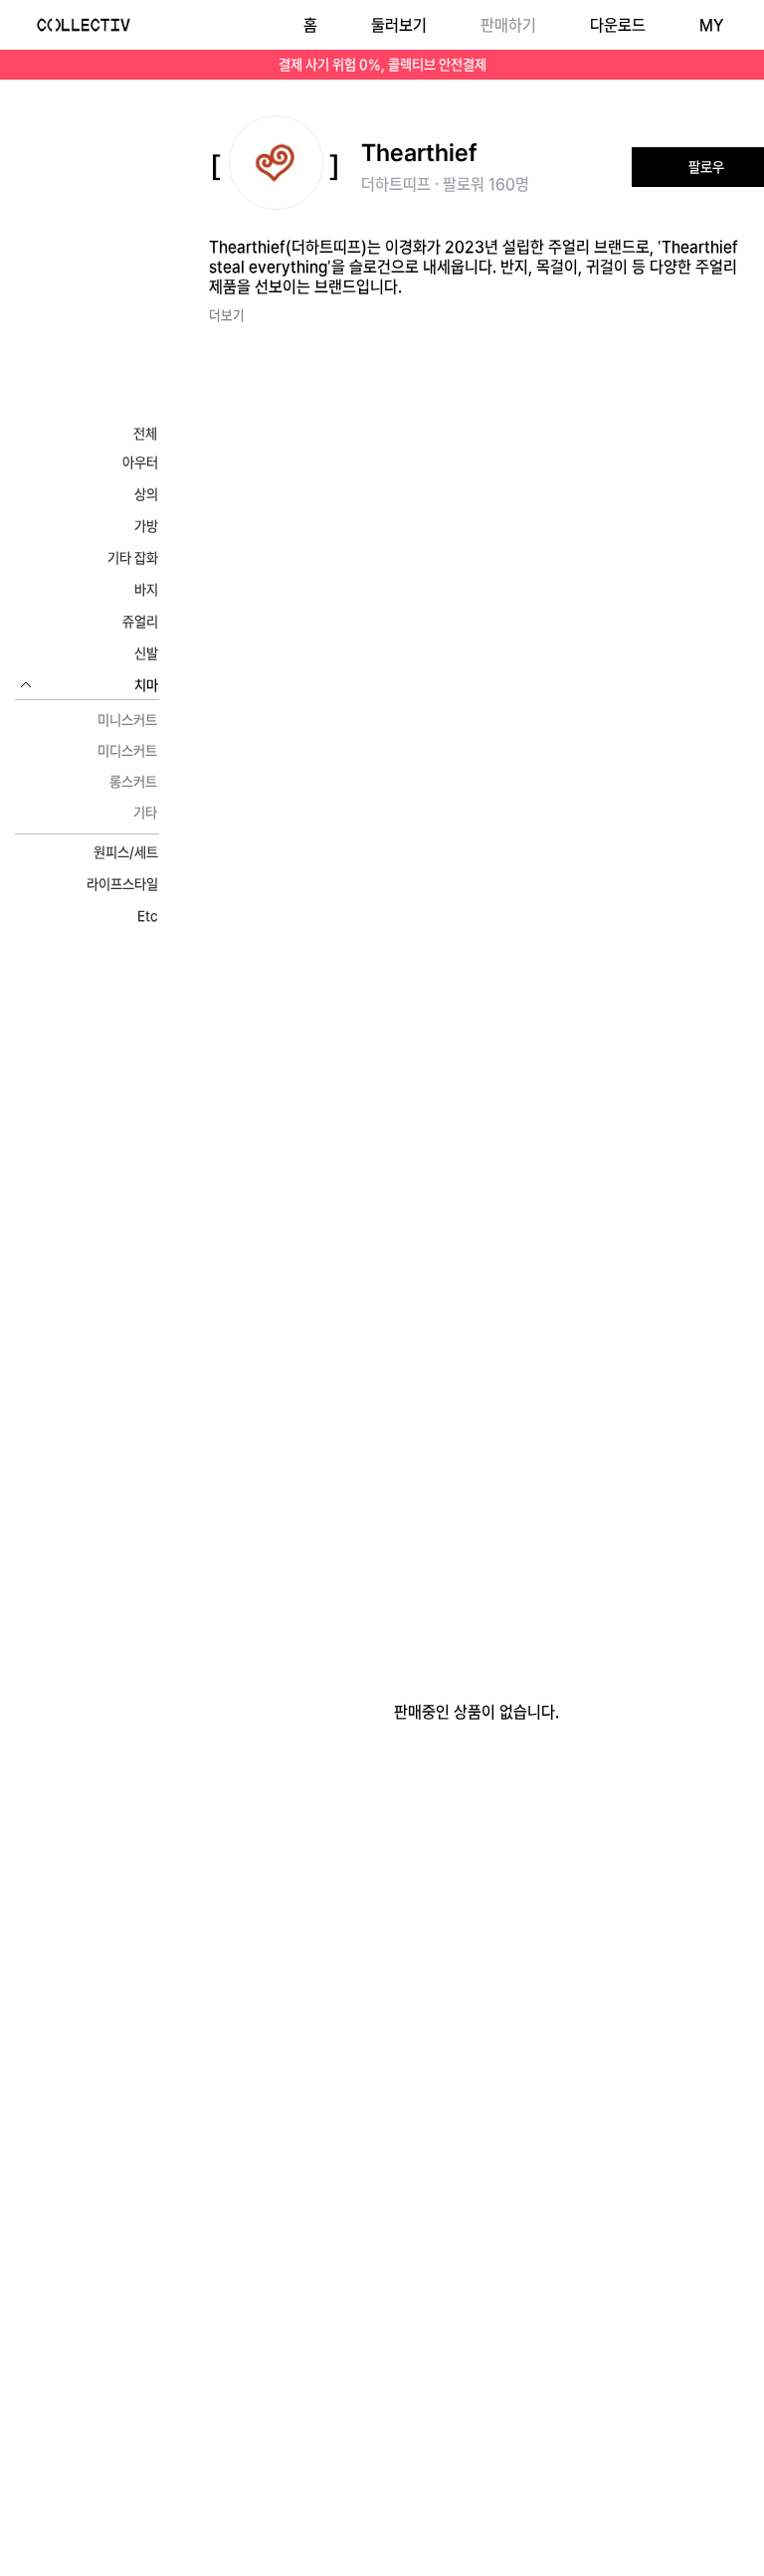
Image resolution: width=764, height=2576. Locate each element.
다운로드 (618, 25)
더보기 (227, 315)
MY (711, 25)
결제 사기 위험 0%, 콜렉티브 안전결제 (382, 65)
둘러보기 (399, 25)
